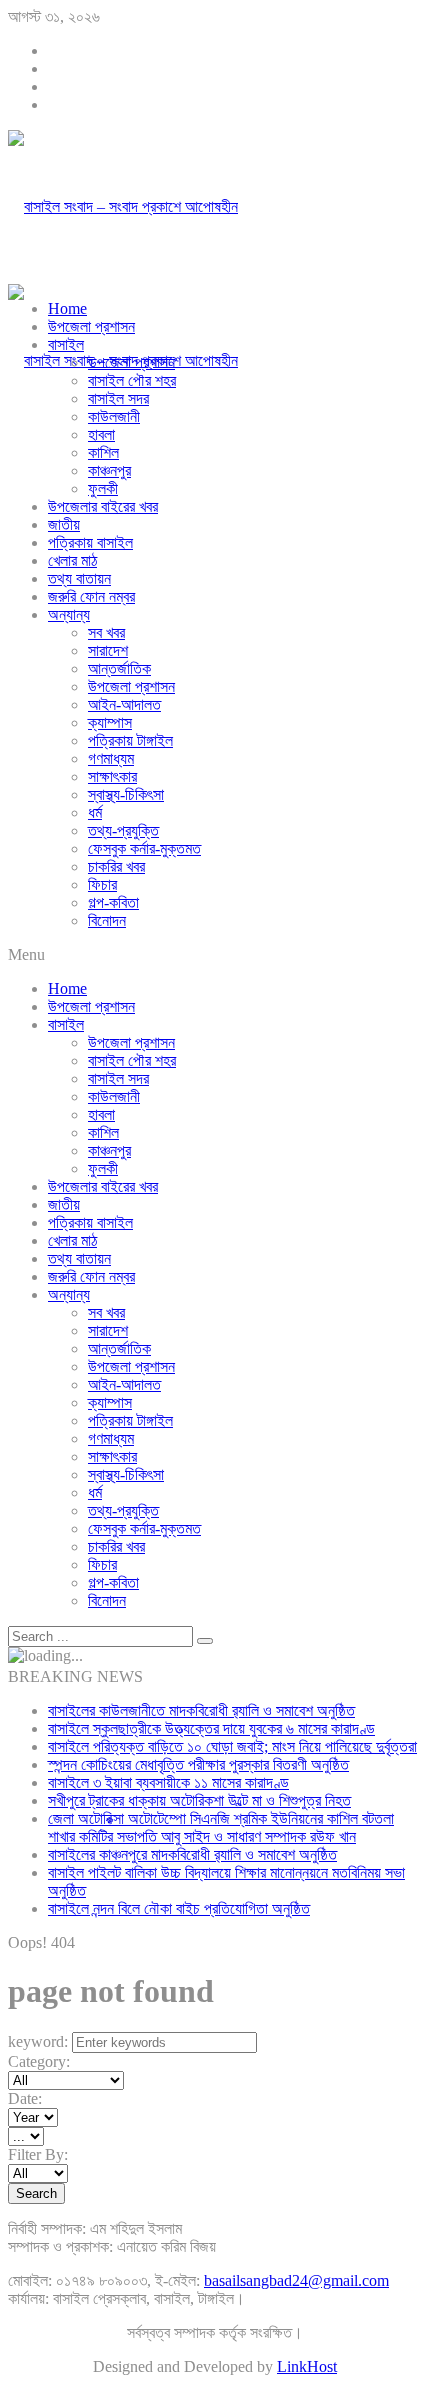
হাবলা (101, 434)
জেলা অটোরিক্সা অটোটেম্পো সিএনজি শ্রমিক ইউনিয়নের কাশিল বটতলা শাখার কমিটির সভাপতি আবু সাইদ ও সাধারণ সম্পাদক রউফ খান (221, 1827)
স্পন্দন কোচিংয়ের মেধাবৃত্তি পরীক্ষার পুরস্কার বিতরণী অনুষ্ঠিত (198, 1764)
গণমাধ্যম (111, 758)
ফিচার (102, 884)
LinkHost (307, 2366)
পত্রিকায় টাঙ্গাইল (130, 740)
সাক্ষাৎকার (112, 776)
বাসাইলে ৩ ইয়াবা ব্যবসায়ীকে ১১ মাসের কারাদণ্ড (168, 1782)
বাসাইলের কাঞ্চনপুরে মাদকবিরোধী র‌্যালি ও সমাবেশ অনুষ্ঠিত (192, 1854)
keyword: (38, 2041)
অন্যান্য (69, 614)
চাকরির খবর (116, 866)
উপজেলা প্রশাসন (91, 326)
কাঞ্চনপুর (109, 470)
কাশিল (103, 452)
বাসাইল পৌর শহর (132, 380)
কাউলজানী (114, 416)
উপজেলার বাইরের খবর (103, 506)
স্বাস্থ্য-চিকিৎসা (126, 794)
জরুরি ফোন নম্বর (91, 596)
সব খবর (106, 632)
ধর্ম (95, 812)
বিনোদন (107, 920)
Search (36, 2193)
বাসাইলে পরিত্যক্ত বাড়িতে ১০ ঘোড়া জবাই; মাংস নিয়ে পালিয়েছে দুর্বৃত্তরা (232, 1746)
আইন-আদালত (124, 704)
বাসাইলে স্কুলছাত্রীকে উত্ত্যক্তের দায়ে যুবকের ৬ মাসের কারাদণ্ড (211, 1728)
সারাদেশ (108, 650)
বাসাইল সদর (118, 398)
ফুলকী (103, 488)
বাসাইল (66, 344)
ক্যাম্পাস (110, 722)
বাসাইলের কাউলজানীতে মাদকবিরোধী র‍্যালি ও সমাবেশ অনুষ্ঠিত (201, 1710)
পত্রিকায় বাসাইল (90, 542)
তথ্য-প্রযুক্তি (123, 830)
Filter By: (38, 2154)
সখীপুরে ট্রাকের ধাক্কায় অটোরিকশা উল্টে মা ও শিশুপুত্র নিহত (199, 1800)
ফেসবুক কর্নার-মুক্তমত (144, 848)
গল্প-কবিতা (113, 902)
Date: (25, 2098)
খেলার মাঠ (72, 560)
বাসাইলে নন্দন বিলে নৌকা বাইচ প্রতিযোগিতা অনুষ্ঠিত (179, 1908)
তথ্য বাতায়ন (79, 578)
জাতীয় (64, 524)
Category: (39, 2061)
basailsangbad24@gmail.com (296, 2280)
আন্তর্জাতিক (119, 668)
